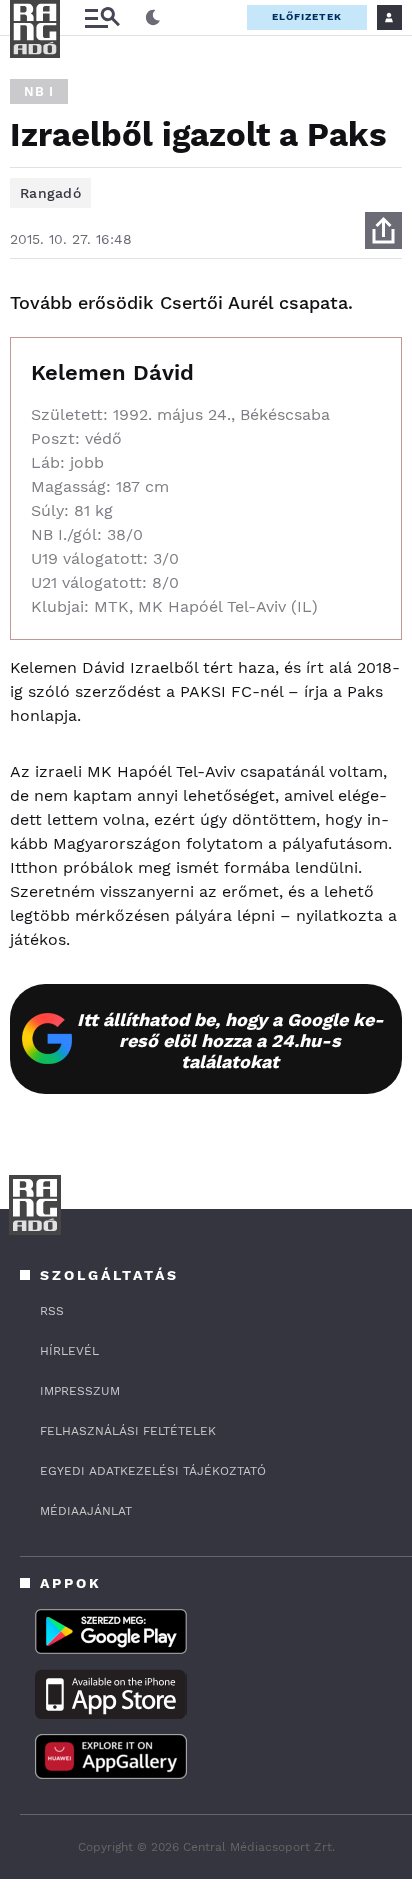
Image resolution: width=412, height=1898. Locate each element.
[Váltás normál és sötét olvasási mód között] (153, 18)
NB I (39, 91)
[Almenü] (102, 17)
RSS (52, 1311)
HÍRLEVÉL (69, 1351)
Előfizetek (307, 16)
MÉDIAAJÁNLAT (86, 1511)
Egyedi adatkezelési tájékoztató (153, 1471)
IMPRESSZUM (80, 1391)
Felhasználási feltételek (128, 1431)
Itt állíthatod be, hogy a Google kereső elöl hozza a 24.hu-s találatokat (230, 1040)
